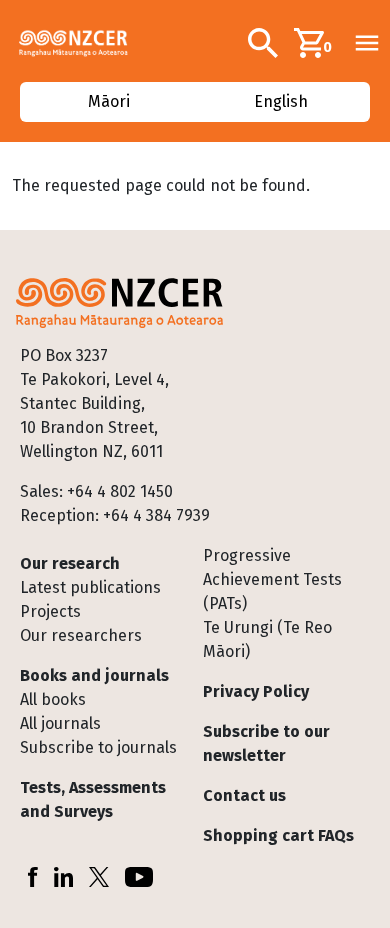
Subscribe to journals (98, 747)
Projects (50, 611)
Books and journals (94, 675)
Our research (70, 563)
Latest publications (90, 587)
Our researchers (81, 635)
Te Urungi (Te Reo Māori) (267, 639)
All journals (60, 723)
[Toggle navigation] (367, 43)
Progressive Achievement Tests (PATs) (272, 579)
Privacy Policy (256, 691)
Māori (108, 101)
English (282, 101)
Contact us (244, 795)
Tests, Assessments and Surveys (93, 799)
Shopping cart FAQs (278, 835)
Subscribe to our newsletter (266, 743)
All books (53, 699)
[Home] (81, 43)
